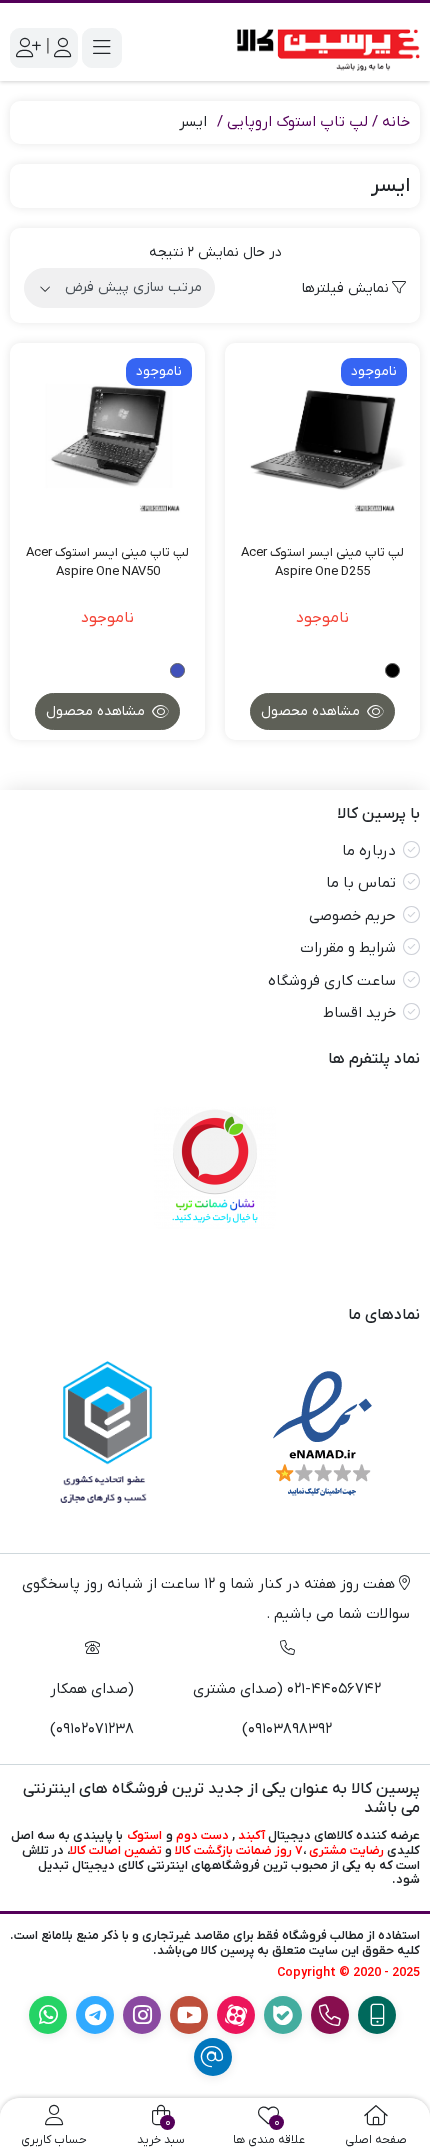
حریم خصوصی (352, 916)
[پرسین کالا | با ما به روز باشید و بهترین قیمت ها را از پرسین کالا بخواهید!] (322, 47)
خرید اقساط (359, 1013)
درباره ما (369, 851)
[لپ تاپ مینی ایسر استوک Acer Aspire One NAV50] (107, 440)
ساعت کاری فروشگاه (332, 981)
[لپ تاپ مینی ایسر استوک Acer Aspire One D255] (322, 440)
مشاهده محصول (312, 711)
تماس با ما (361, 883)
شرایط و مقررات (348, 948)
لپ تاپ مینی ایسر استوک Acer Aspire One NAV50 (107, 562)
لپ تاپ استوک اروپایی (297, 122)
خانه (396, 122)
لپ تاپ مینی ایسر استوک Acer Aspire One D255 (322, 562)
